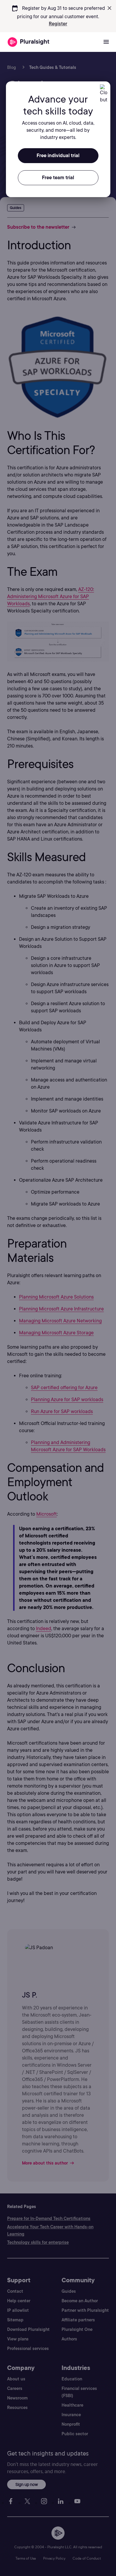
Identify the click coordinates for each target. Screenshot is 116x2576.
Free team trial (58, 178)
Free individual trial (58, 156)
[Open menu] (106, 42)
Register (58, 24)
